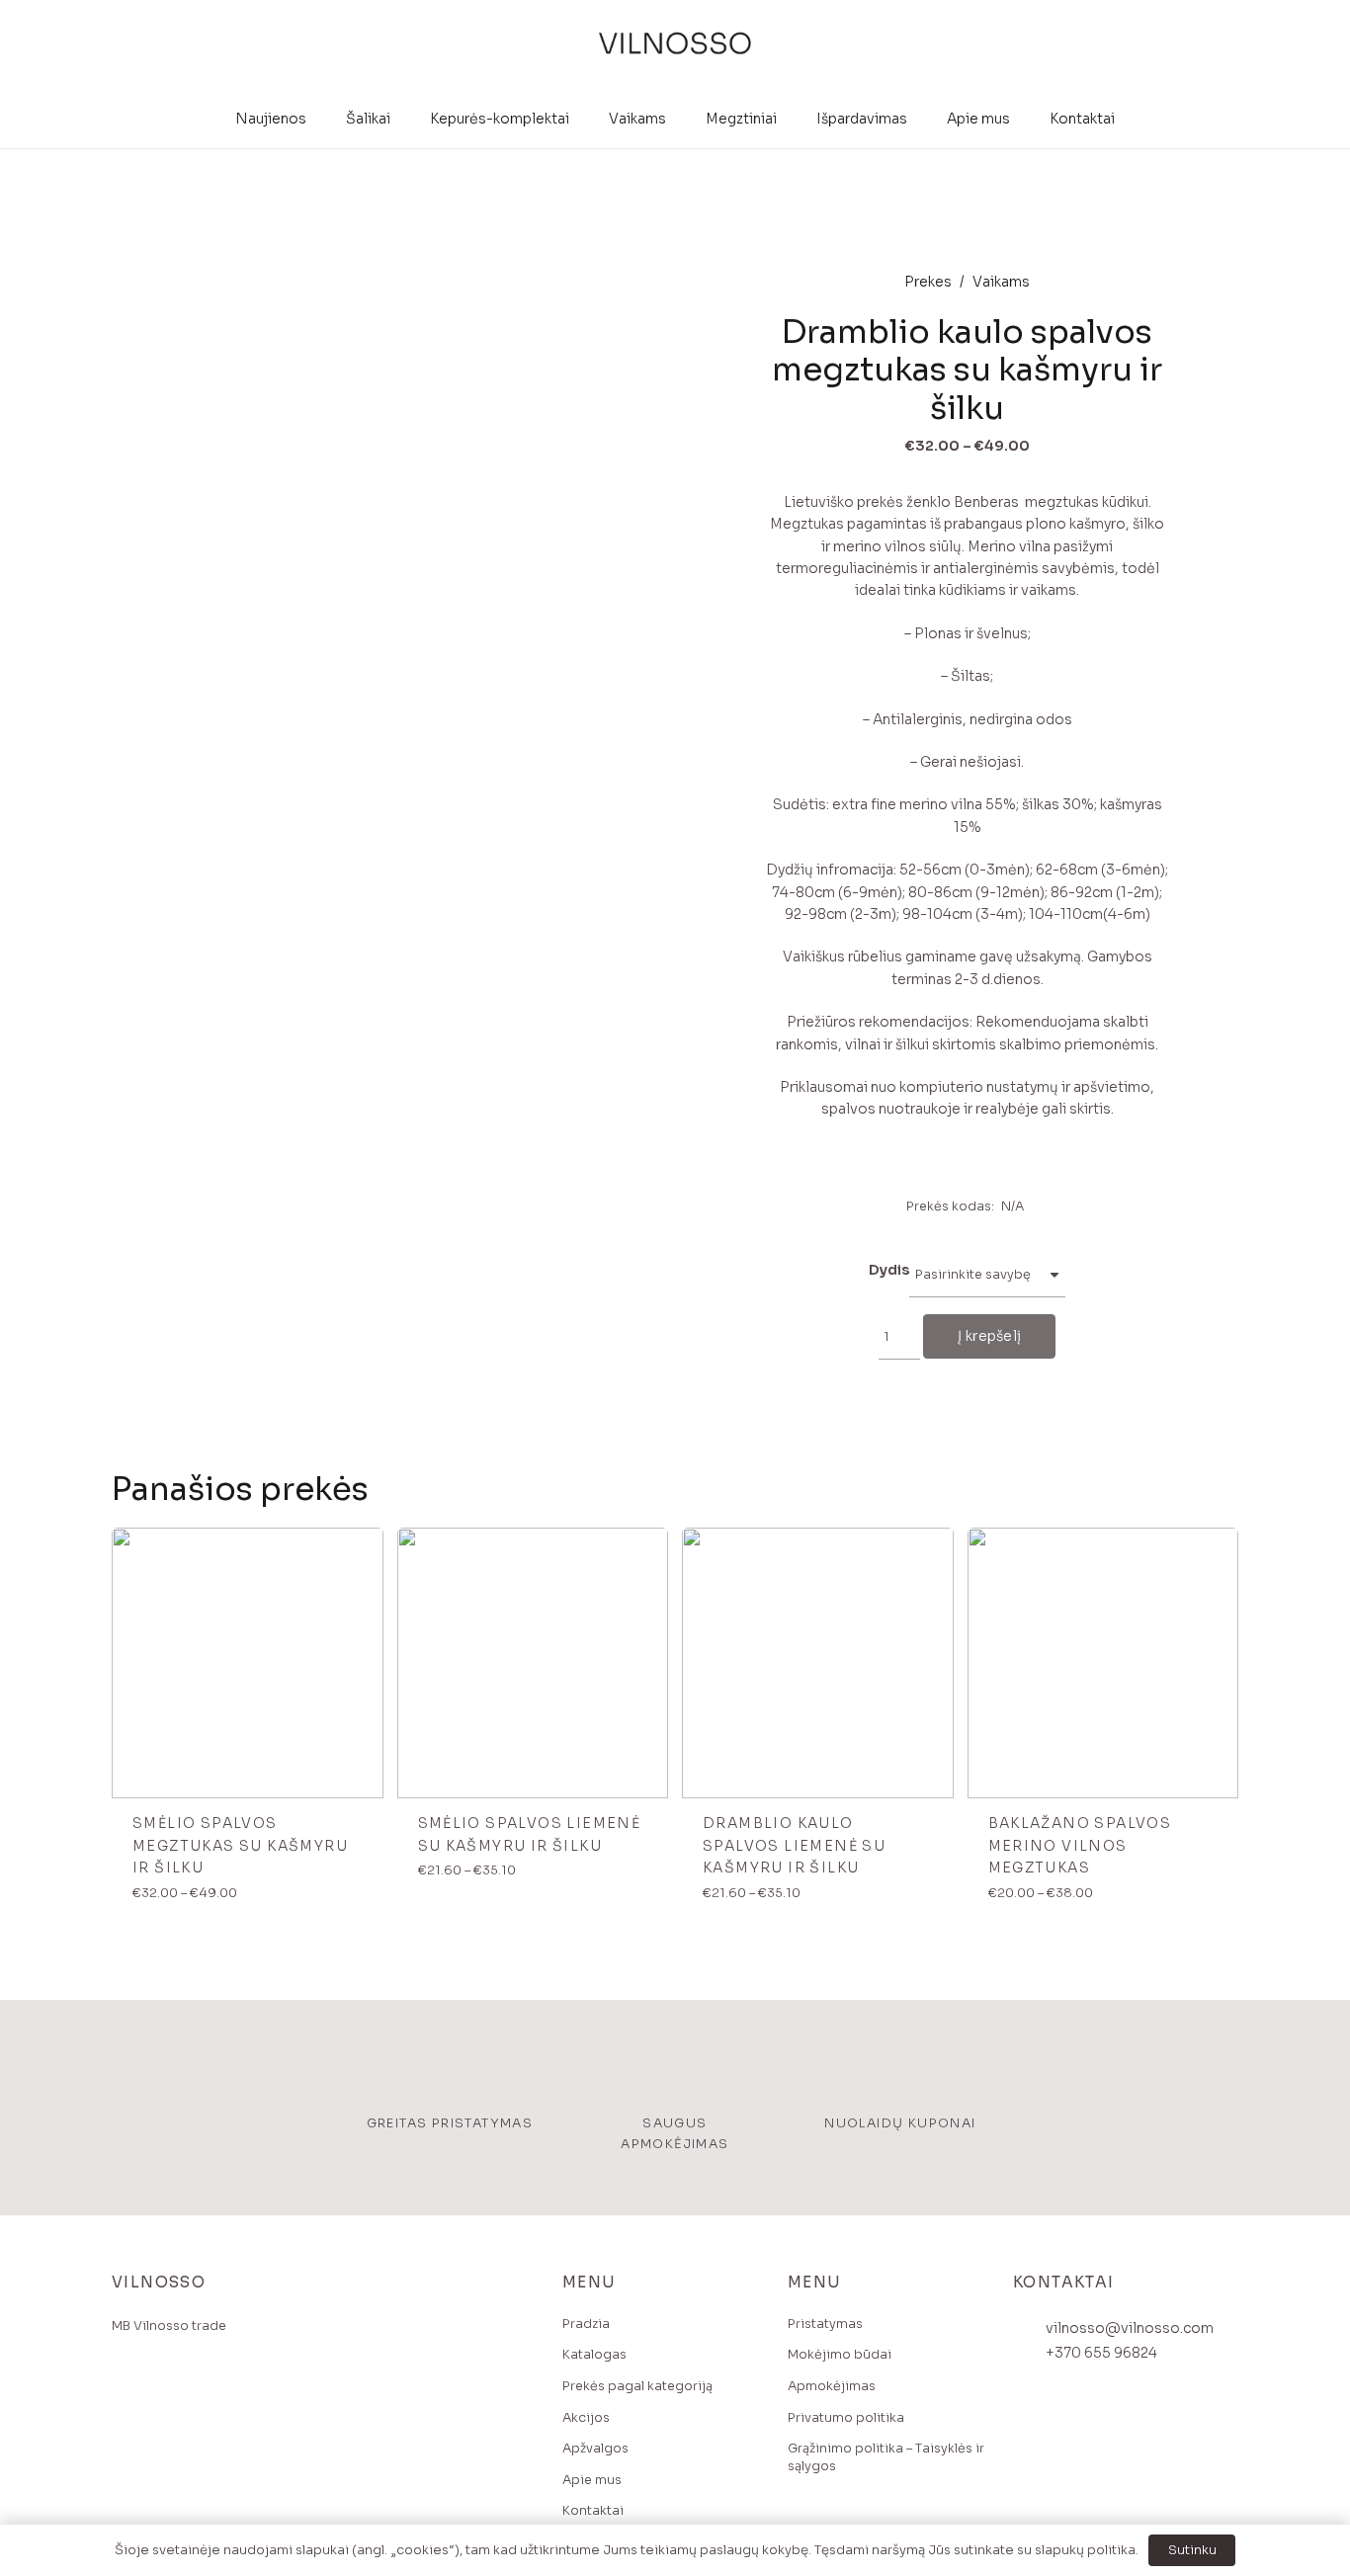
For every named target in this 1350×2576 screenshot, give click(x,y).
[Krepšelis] (1220, 44)
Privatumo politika (846, 2418)
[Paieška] (1183, 44)
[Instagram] (169, 2397)
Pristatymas (825, 2324)
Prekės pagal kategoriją (637, 2386)
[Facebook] (131, 2397)
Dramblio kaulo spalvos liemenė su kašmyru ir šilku (794, 1845)
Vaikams (1001, 282)
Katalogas (594, 2355)
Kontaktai (593, 2511)
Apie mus (592, 2480)
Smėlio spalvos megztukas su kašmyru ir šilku (240, 1845)
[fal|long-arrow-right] (361, 1550)
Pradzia (586, 2324)
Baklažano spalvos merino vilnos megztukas (1080, 1845)
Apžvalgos (595, 2449)
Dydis (889, 1270)
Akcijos (586, 2418)
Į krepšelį (989, 1336)
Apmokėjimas (832, 2386)
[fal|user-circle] (1155, 44)
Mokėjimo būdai (840, 2355)
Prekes (928, 282)
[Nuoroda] (675, 44)
